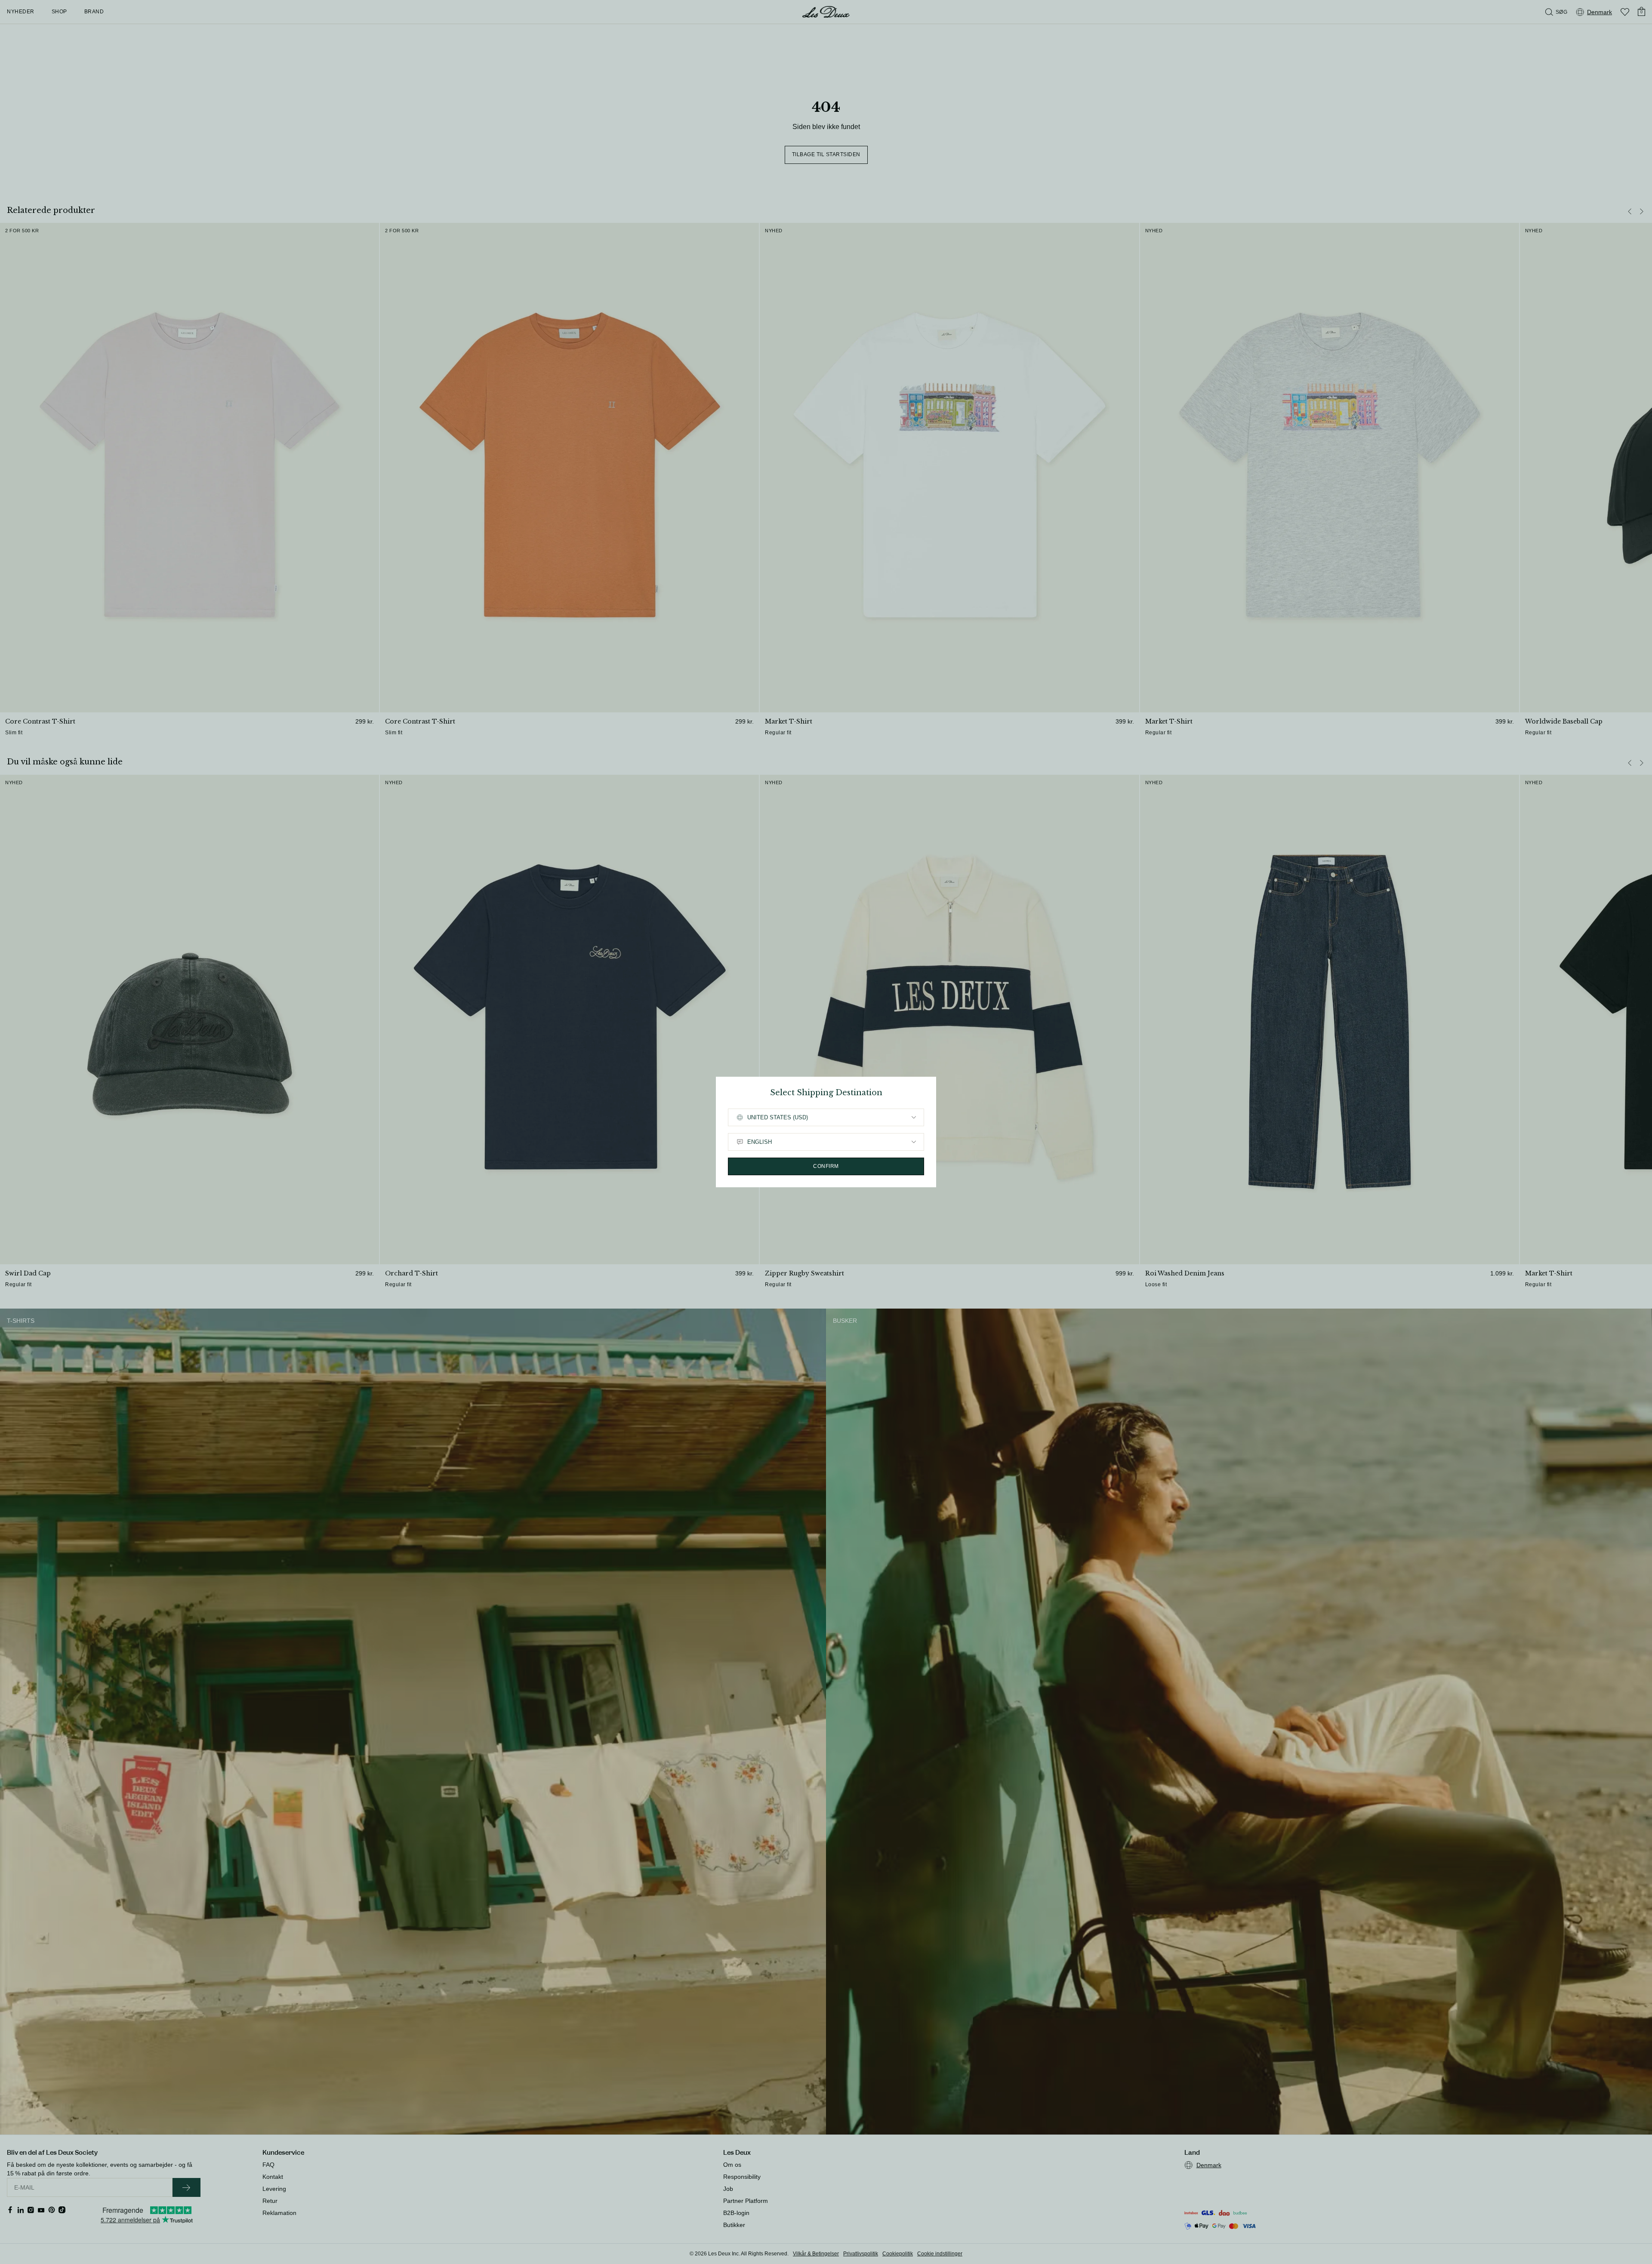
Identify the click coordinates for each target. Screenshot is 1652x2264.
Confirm (826, 1166)
